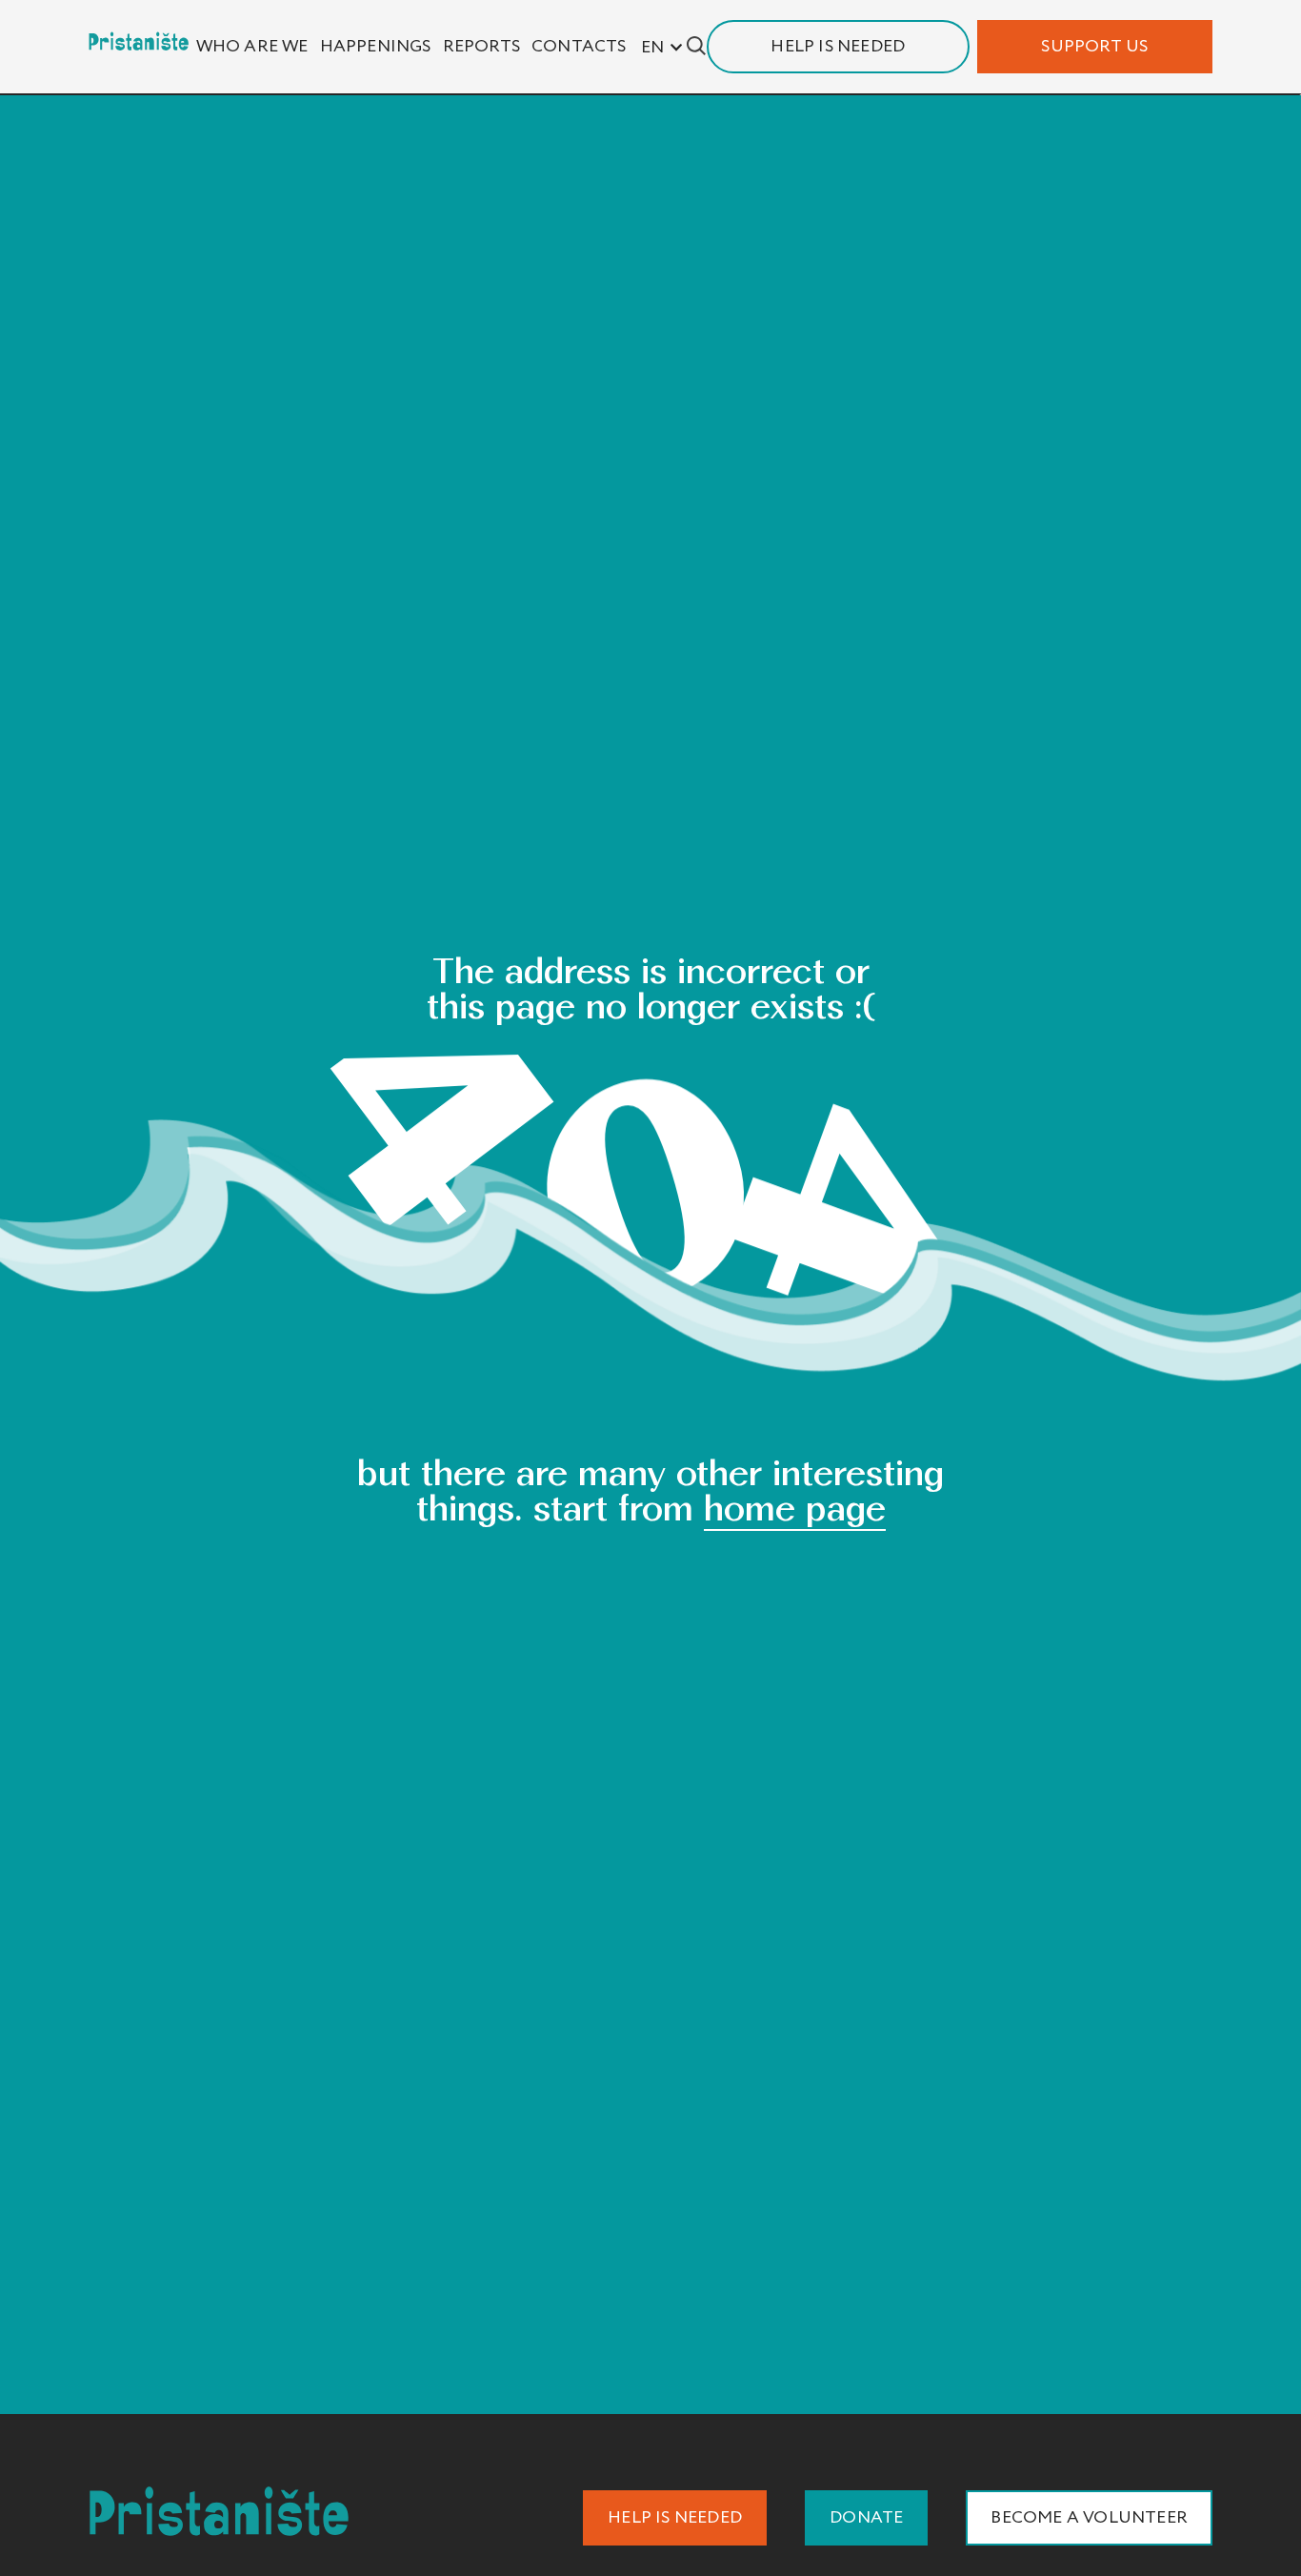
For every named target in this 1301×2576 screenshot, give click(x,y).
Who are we (252, 47)
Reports (481, 47)
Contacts (579, 47)
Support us (1094, 47)
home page (795, 1508)
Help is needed (838, 47)
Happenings (376, 47)
